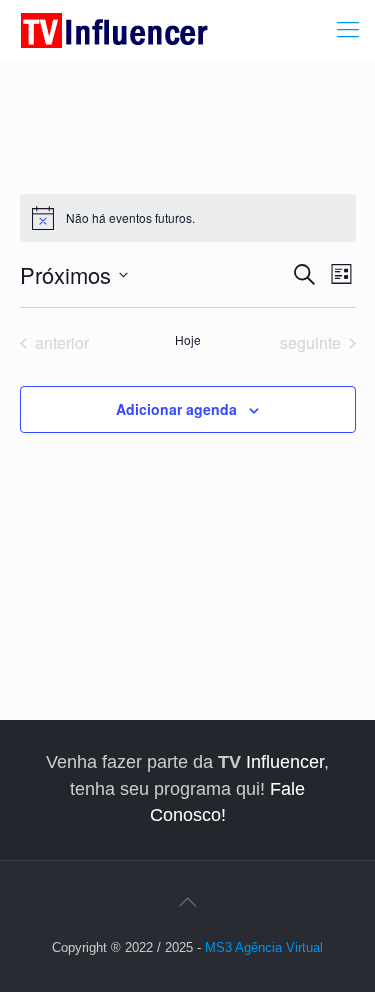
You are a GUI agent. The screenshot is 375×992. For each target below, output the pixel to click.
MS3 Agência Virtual (264, 947)
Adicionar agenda (176, 409)
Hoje (188, 340)
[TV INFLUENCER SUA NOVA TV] (115, 30)
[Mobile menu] (348, 30)
